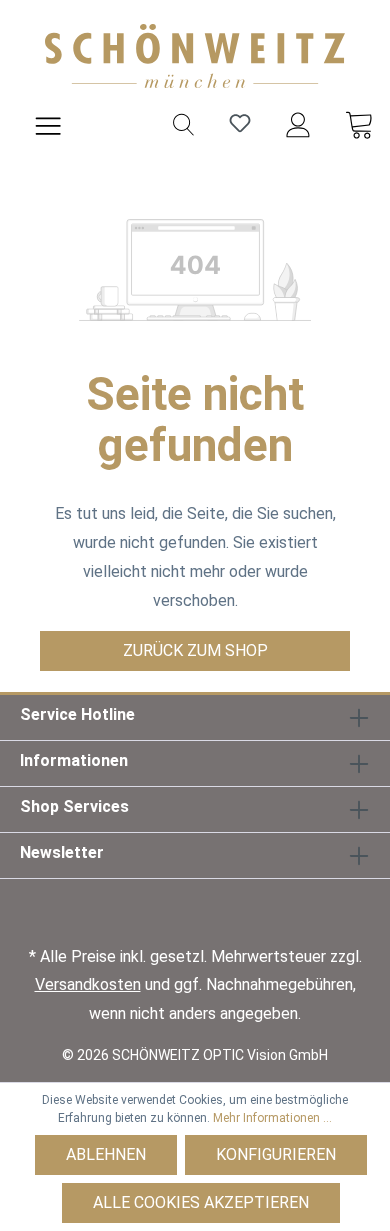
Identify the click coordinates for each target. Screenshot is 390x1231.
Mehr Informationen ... (272, 1118)
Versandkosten (88, 984)
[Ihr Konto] (298, 123)
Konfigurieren (276, 1154)
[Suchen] (183, 123)
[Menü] (48, 123)
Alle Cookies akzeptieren (201, 1202)
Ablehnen (106, 1154)
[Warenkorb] (359, 123)
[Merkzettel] (240, 123)
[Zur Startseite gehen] (195, 56)
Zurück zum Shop (195, 650)
